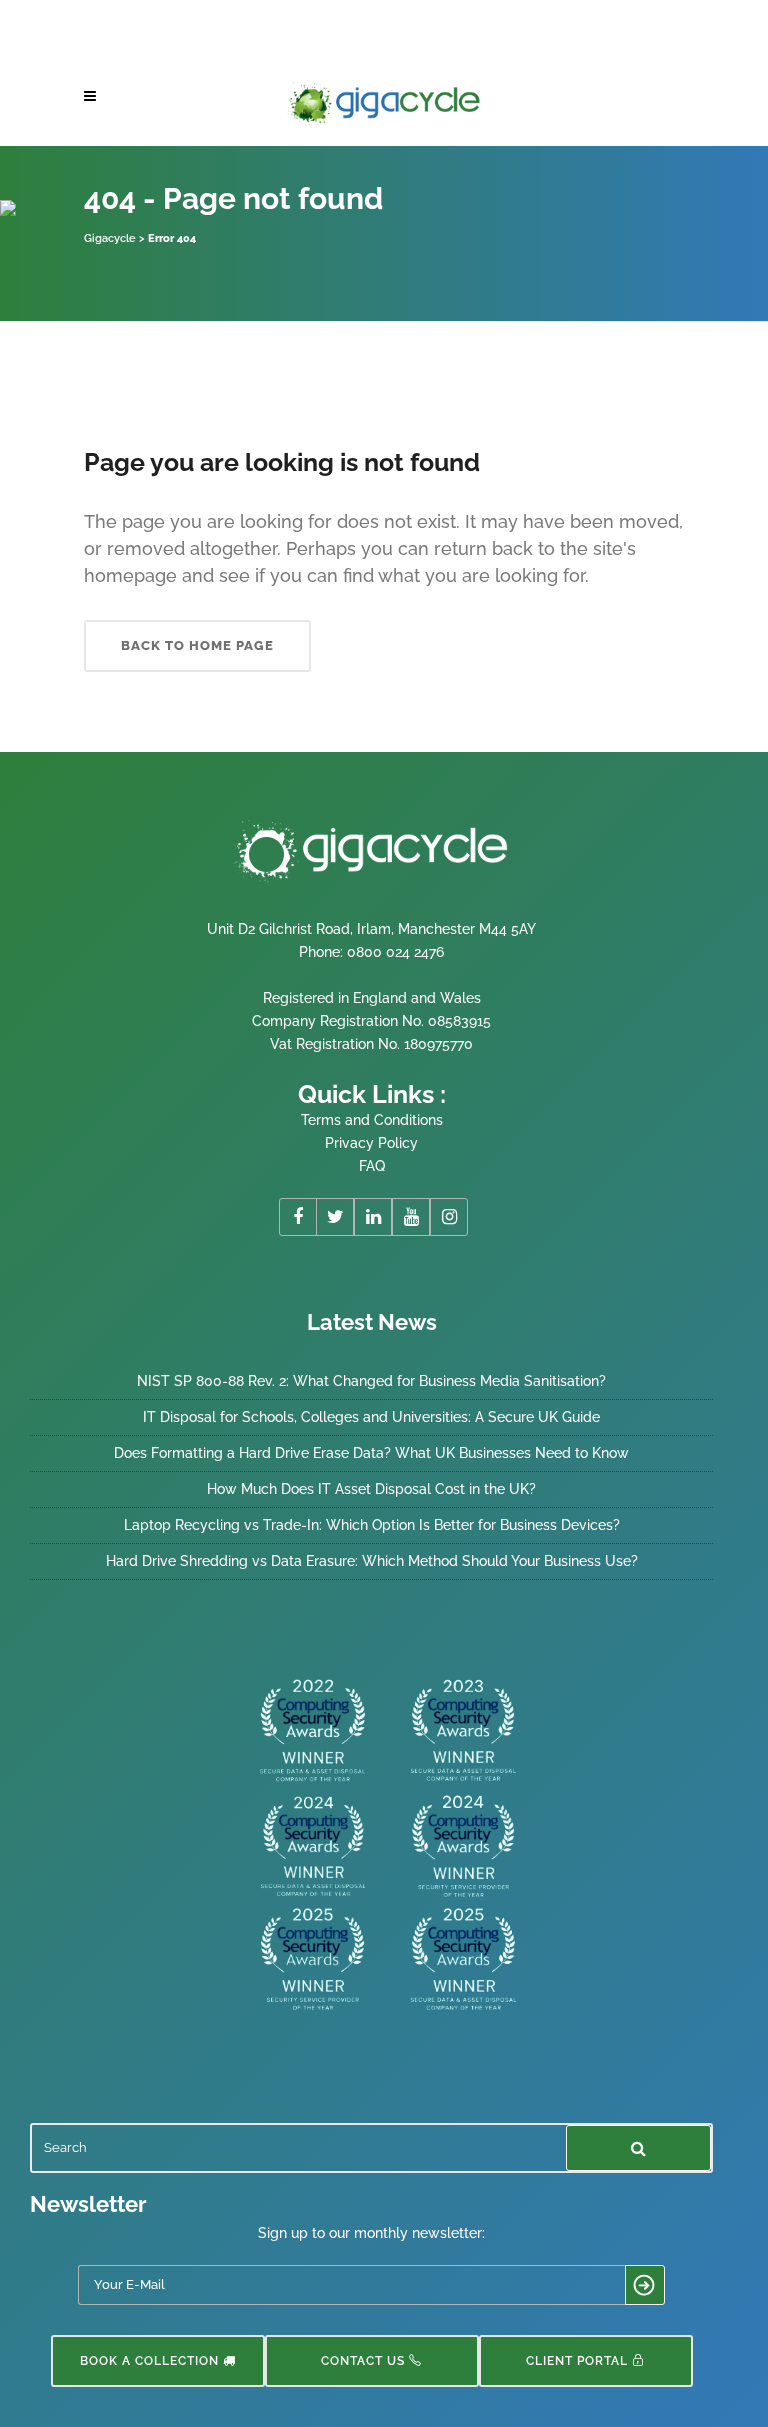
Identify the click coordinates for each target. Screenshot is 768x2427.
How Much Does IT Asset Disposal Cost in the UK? (371, 1489)
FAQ (372, 1166)
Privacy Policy (371, 1143)
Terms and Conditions (372, 1120)
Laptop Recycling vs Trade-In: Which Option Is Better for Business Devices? (372, 1525)
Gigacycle (110, 238)
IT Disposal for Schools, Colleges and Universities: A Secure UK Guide (371, 1417)
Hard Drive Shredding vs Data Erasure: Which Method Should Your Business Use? (372, 1561)
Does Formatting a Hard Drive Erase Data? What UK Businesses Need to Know (371, 1453)
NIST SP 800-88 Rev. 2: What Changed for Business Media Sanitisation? (371, 1381)
